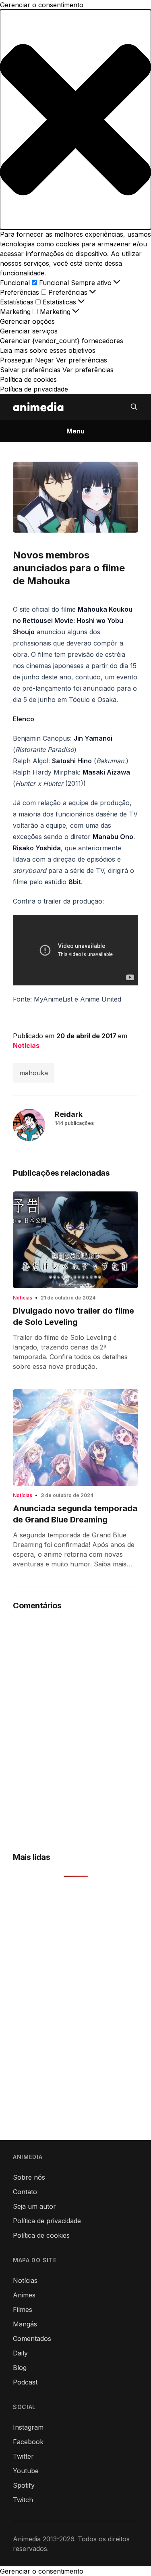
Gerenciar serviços (29, 331)
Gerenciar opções (27, 321)
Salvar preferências (30, 370)
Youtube (26, 2471)
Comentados (32, 2339)
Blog (20, 2368)
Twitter (23, 2456)
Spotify (24, 2485)
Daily (20, 2353)
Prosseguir (17, 360)
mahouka (34, 1073)
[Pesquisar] (134, 407)
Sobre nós (29, 2177)
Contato (25, 2192)
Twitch (23, 2500)
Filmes (23, 2309)
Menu (75, 431)
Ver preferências (82, 360)
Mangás (25, 2324)
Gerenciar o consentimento (42, 2571)
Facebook (28, 2442)
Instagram (28, 2427)
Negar (44, 360)
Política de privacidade (34, 389)
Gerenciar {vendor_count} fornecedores (62, 341)
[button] (75, 120)
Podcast (25, 2382)
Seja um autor (34, 2206)
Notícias (26, 1045)
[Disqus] (75, 1725)
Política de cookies (28, 379)
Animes (24, 2295)
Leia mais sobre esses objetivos (48, 350)
